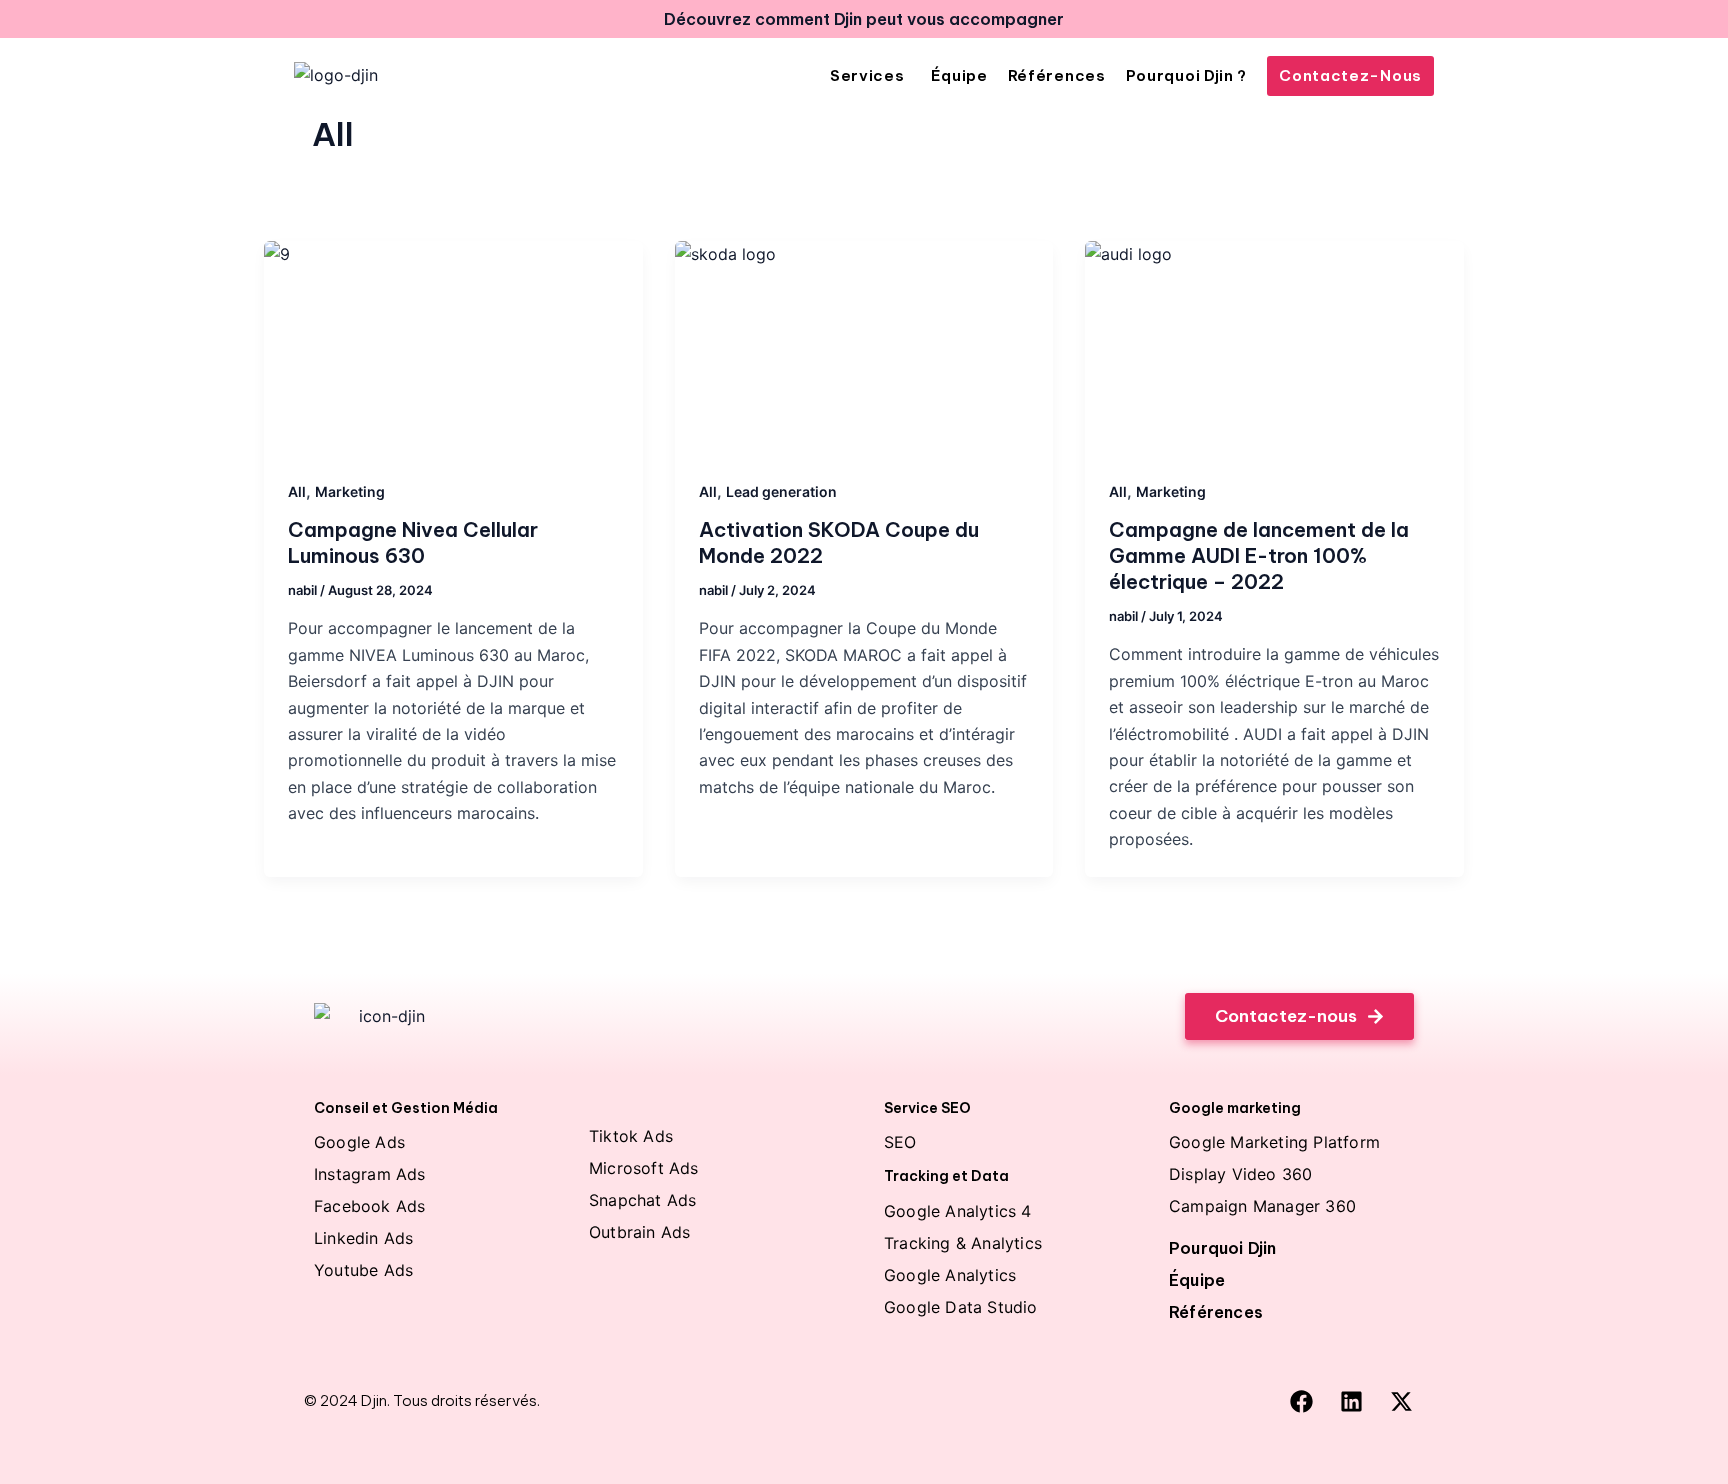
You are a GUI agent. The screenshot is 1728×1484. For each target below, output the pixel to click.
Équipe (1197, 1280)
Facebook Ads (369, 1206)
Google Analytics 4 (958, 1211)
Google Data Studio (961, 1307)
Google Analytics (950, 1275)
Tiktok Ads (631, 1136)
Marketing (350, 491)
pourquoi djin (1223, 1248)
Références (1216, 1312)
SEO (900, 1142)
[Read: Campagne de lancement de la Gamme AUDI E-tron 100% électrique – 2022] (1274, 347)
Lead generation (781, 491)
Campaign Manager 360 (1262, 1206)
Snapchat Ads (642, 1200)
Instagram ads (370, 1174)
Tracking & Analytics (963, 1243)
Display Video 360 (1240, 1174)
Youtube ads (363, 1270)
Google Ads (359, 1142)
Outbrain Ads (639, 1232)
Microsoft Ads (644, 1168)
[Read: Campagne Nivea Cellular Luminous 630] (453, 347)
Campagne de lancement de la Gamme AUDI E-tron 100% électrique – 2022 (1259, 555)
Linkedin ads (363, 1238)
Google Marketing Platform (1274, 1142)
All (297, 491)
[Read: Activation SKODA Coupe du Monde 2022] (864, 347)
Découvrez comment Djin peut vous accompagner (864, 19)
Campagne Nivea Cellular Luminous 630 (413, 542)
